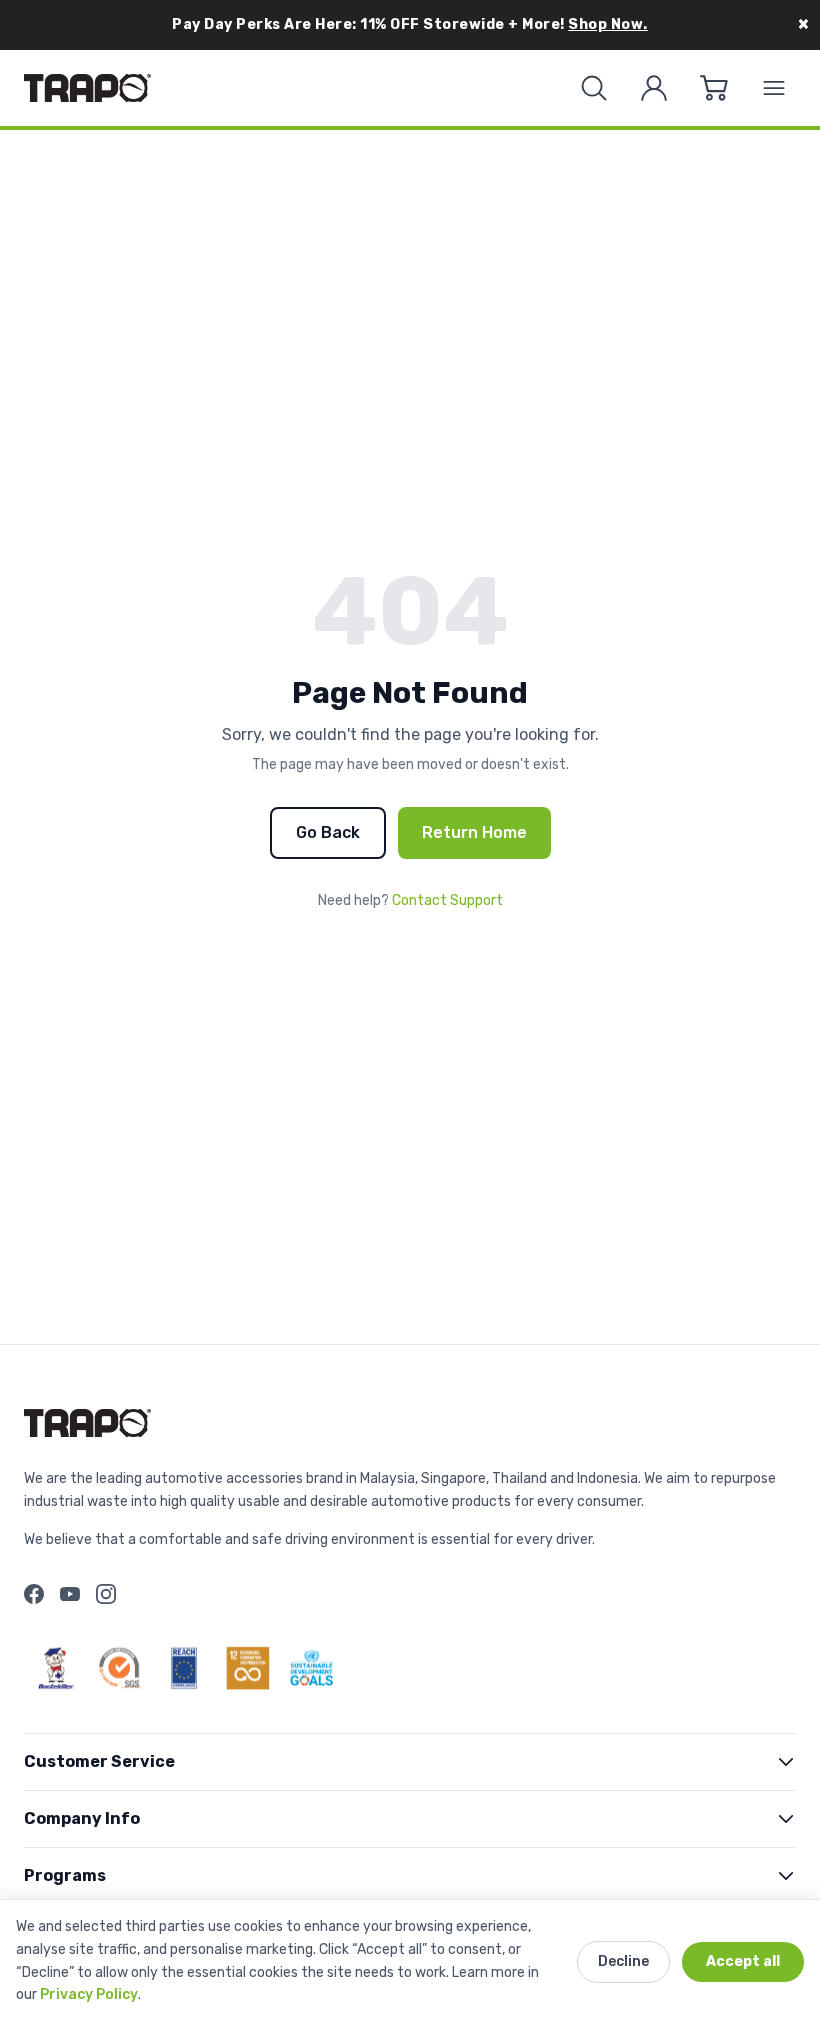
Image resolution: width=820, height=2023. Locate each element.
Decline (623, 1961)
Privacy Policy (89, 1994)
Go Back (328, 832)
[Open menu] (774, 88)
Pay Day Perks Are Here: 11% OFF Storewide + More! (410, 24)
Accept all (743, 1961)
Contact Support (447, 900)
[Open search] (594, 88)
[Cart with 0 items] (714, 88)
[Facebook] (34, 1594)
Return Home (474, 832)
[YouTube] (70, 1594)
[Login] (654, 88)
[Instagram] (106, 1594)
